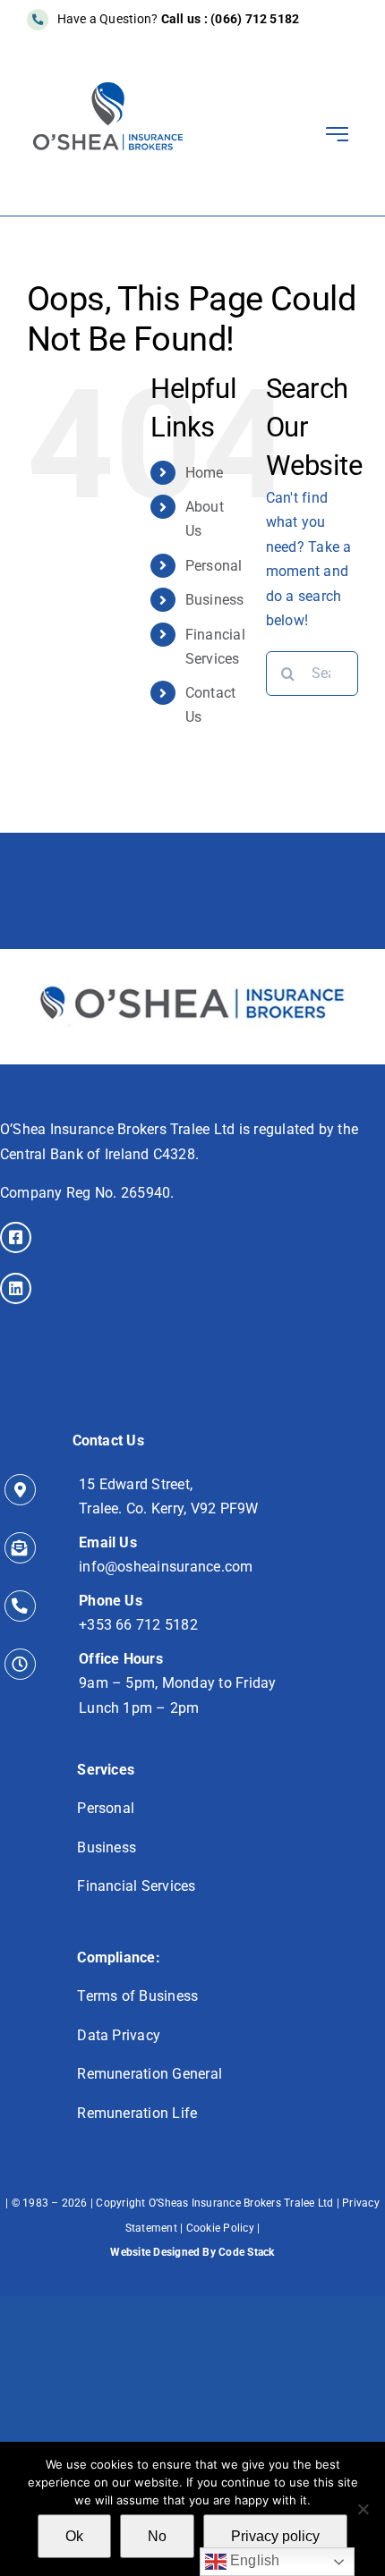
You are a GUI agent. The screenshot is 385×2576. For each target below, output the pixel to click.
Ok (74, 2536)
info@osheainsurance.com (166, 1567)
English (253, 2560)
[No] (363, 2509)
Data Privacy (119, 2035)
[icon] (192, 956)
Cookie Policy (220, 2228)
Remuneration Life (137, 2113)
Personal (214, 566)
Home (205, 473)
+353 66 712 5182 (138, 1625)
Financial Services (136, 1886)
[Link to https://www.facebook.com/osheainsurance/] (16, 1237)
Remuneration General (150, 2074)
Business (215, 600)
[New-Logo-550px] (108, 87)
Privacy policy (275, 2536)
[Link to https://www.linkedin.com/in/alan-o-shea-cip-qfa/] (16, 1288)
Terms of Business (137, 1996)
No (157, 2536)
